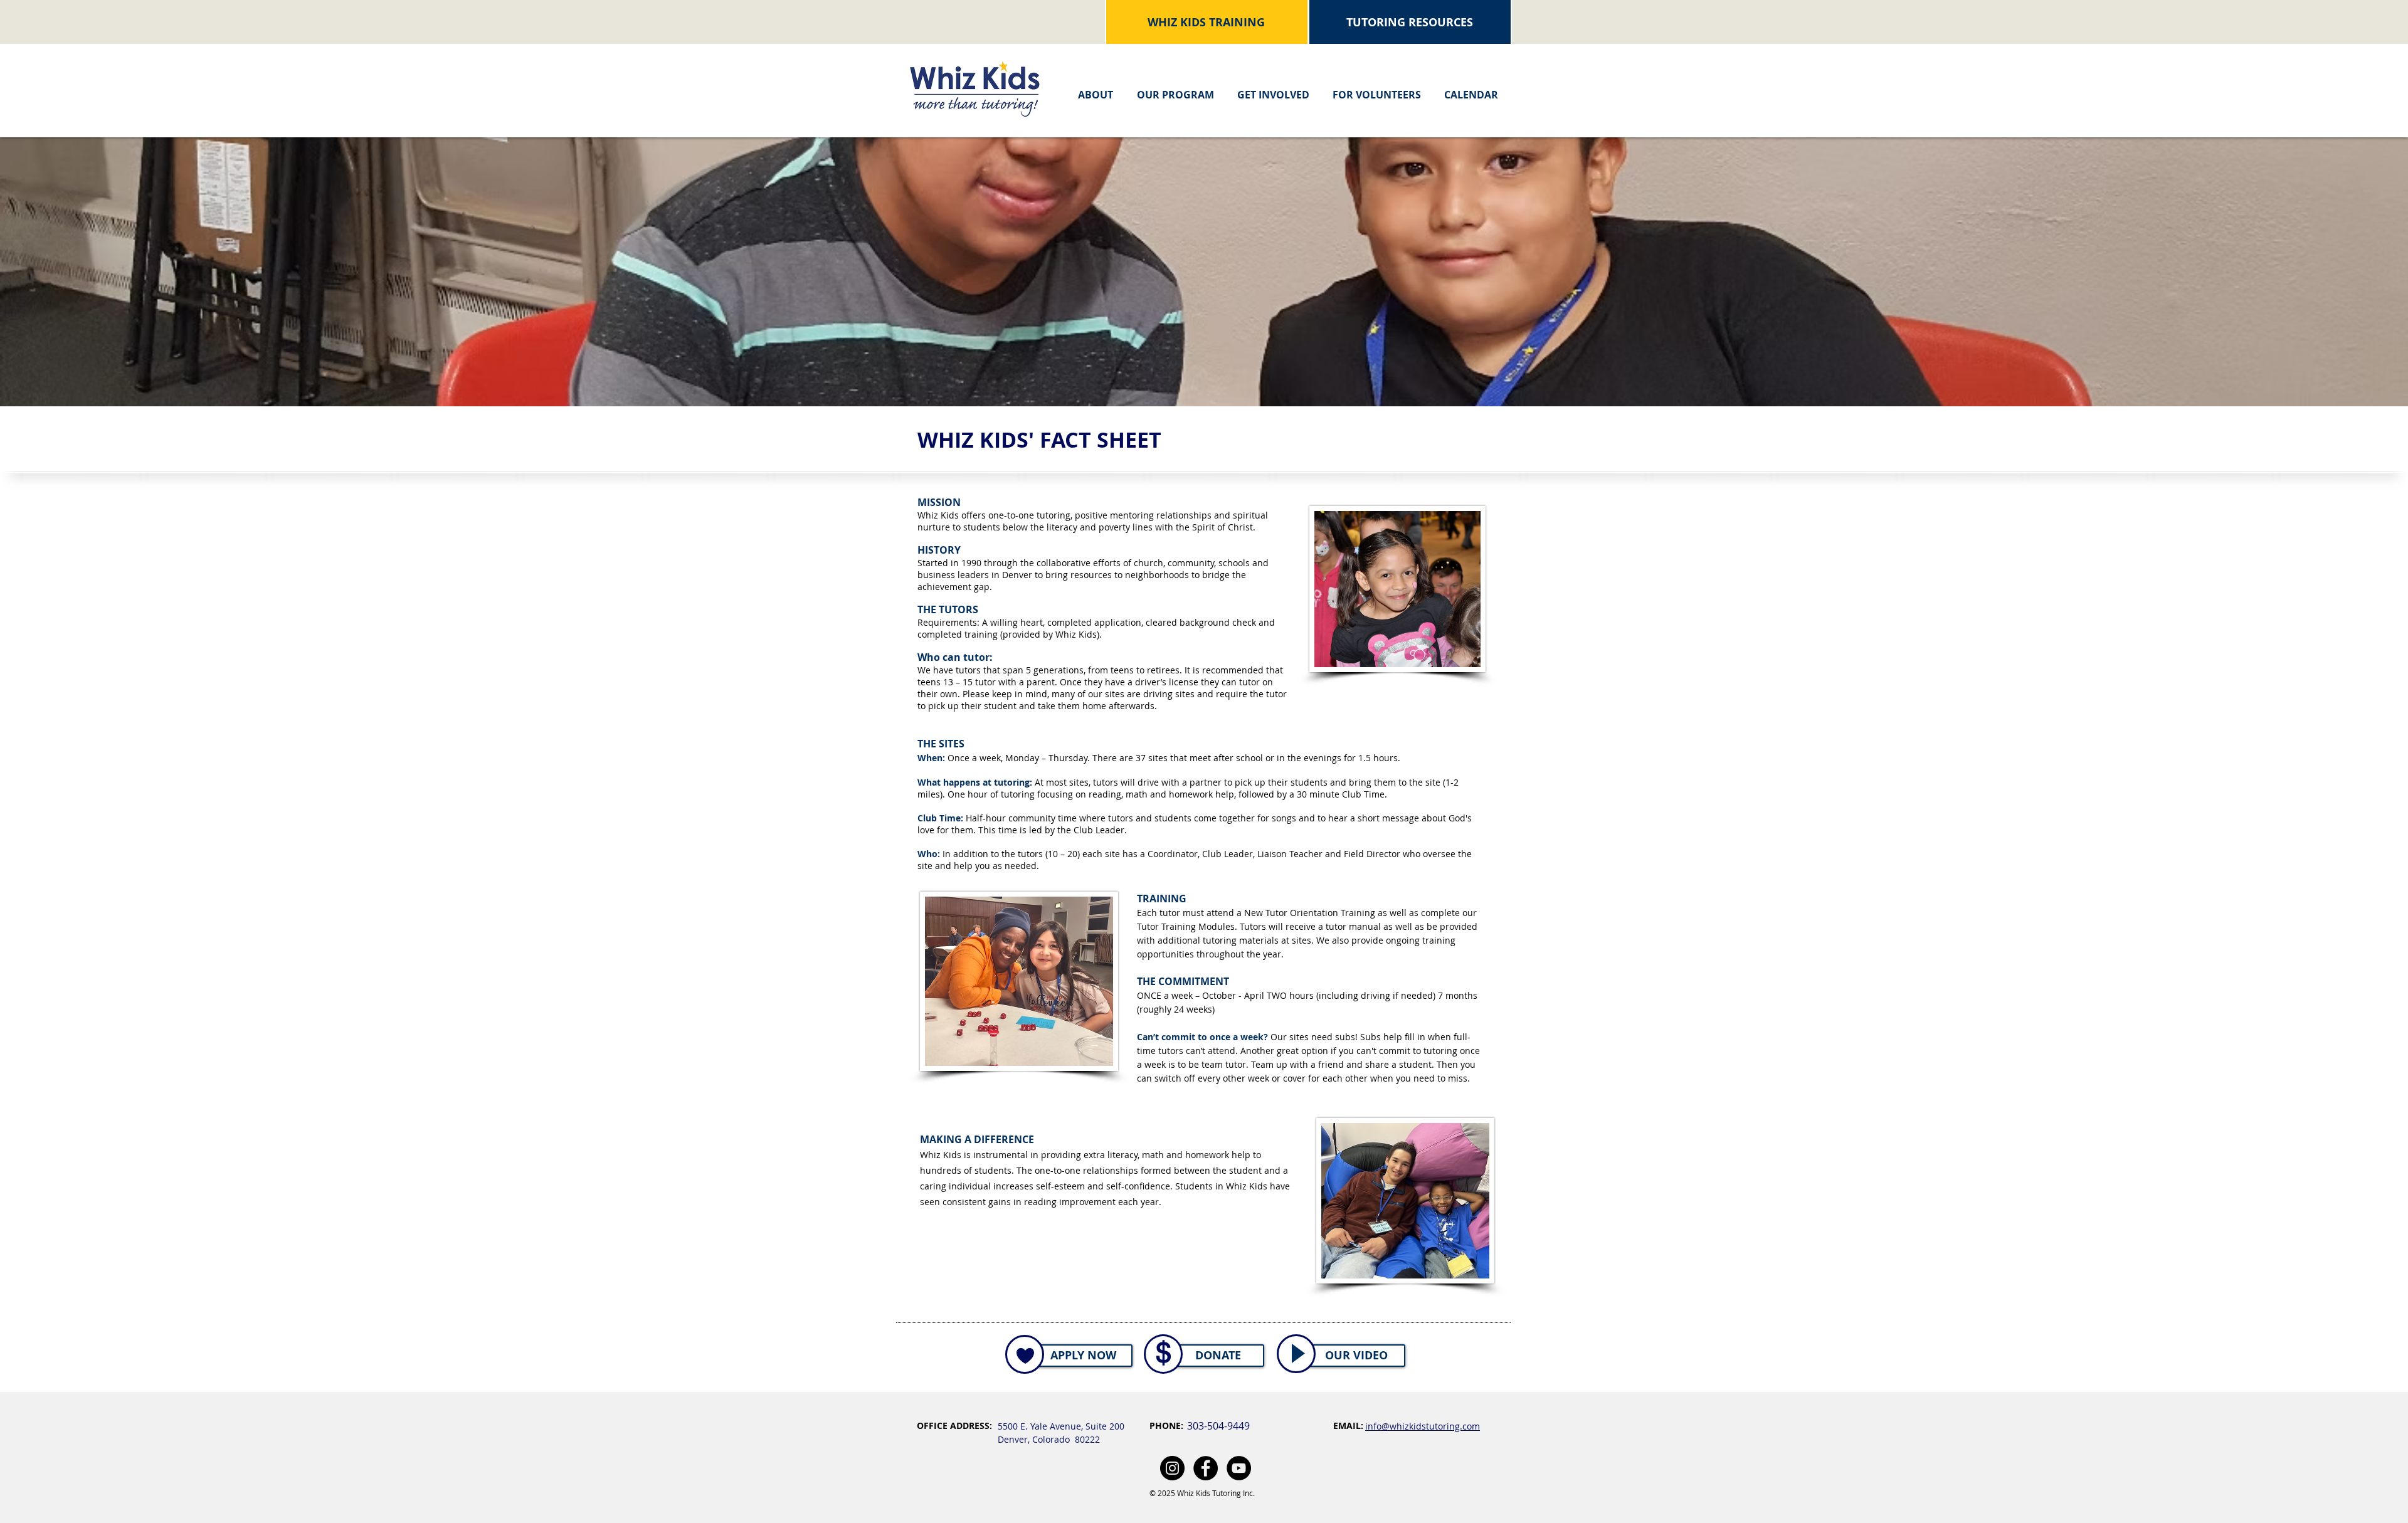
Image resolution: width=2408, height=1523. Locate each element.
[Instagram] (1172, 1468)
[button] (1096, 89)
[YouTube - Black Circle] (1239, 1468)
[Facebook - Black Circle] (1206, 1468)
